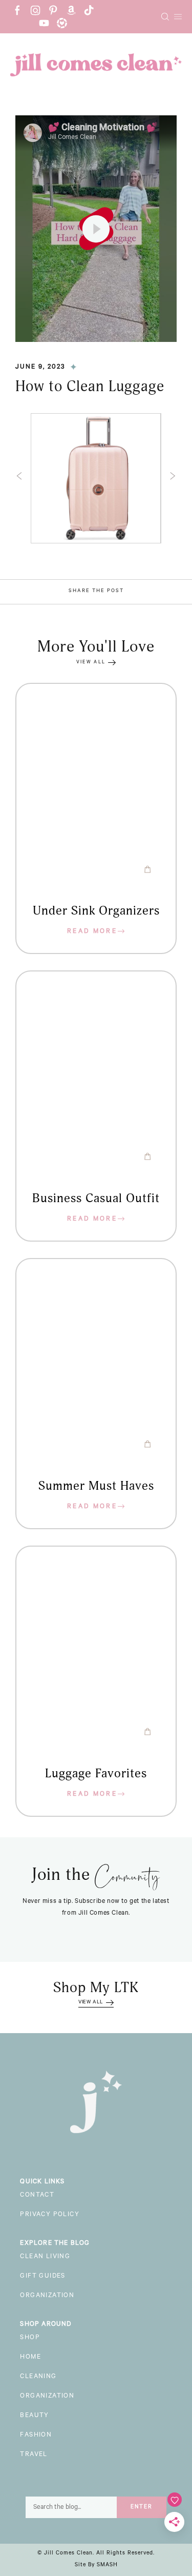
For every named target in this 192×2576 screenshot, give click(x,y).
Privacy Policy (50, 2215)
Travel (34, 2455)
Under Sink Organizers (96, 911)
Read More (92, 932)
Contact (37, 2196)
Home (30, 2358)
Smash (107, 2565)
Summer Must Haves (96, 1486)
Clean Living (45, 2257)
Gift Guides (42, 2277)
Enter (142, 2507)
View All (91, 663)
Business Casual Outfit (96, 1199)
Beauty (34, 2416)
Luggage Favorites (96, 1774)
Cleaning (38, 2377)
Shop (30, 2338)
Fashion (36, 2436)
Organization (47, 2296)
